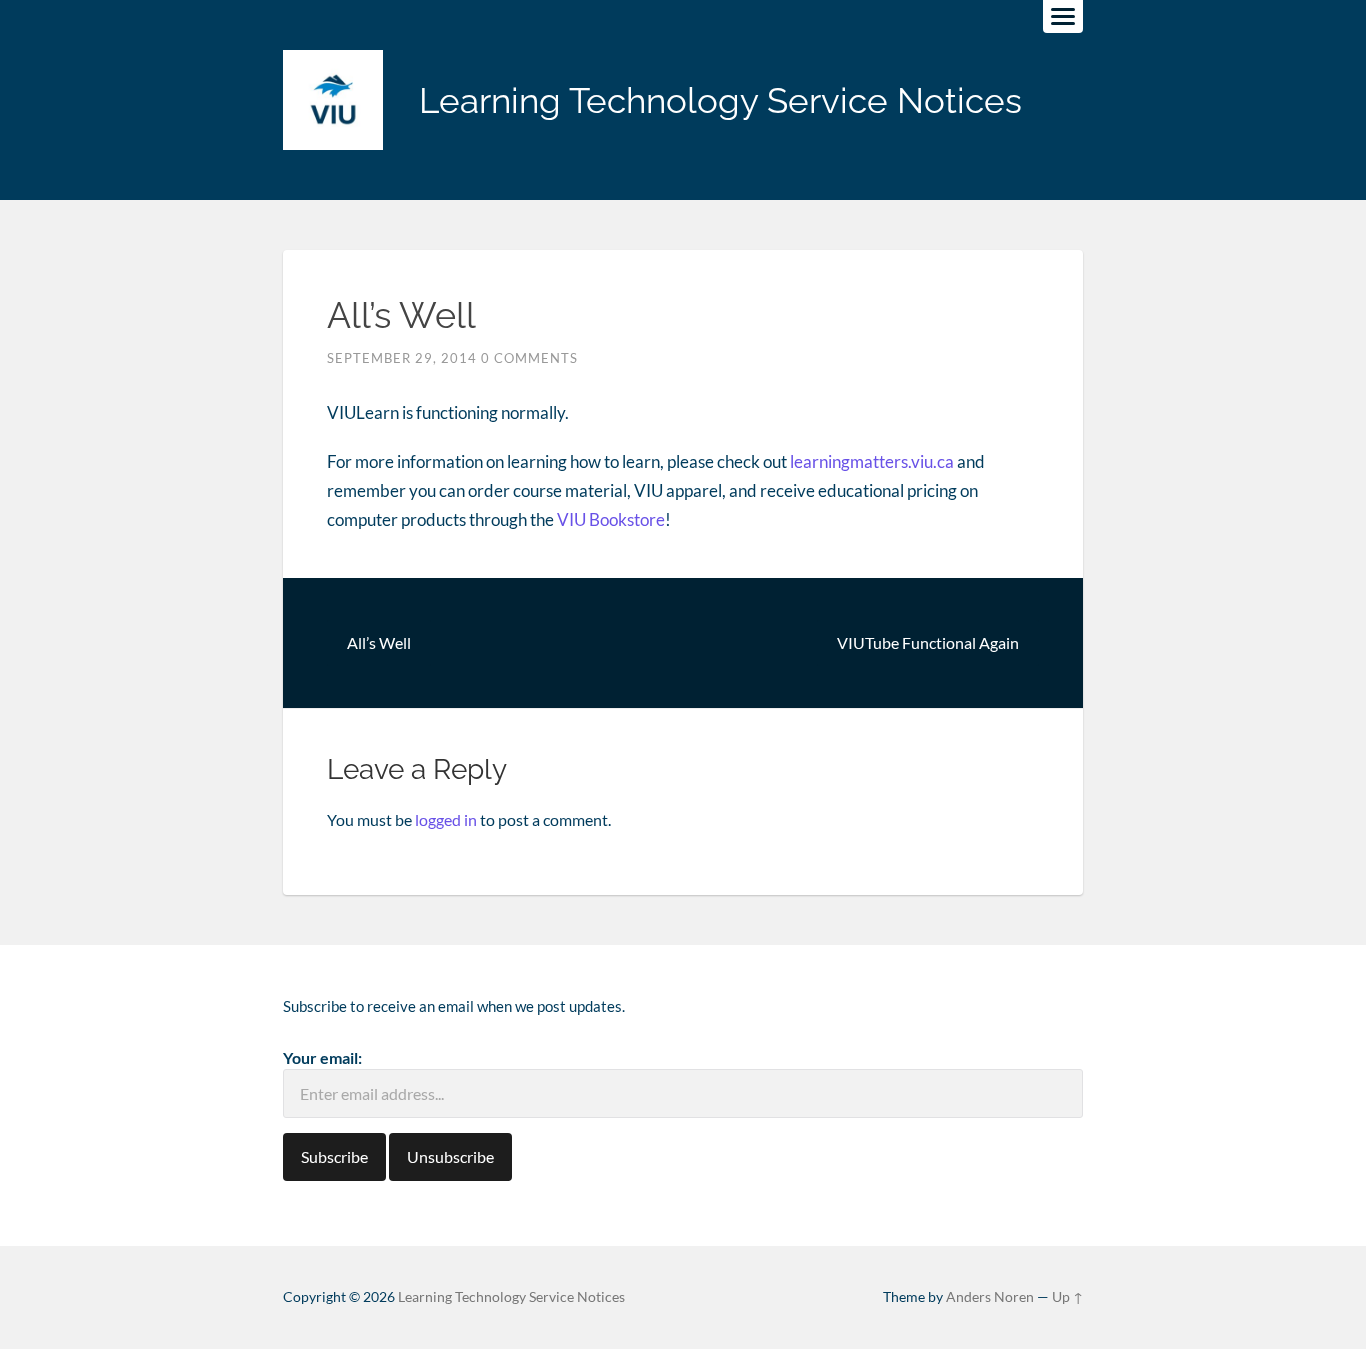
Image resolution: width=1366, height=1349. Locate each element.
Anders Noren (990, 1297)
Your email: (322, 1057)
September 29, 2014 (402, 358)
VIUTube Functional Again (928, 642)
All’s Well (379, 642)
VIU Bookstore (611, 519)
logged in (446, 819)
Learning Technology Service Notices (720, 100)
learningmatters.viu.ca (872, 461)
